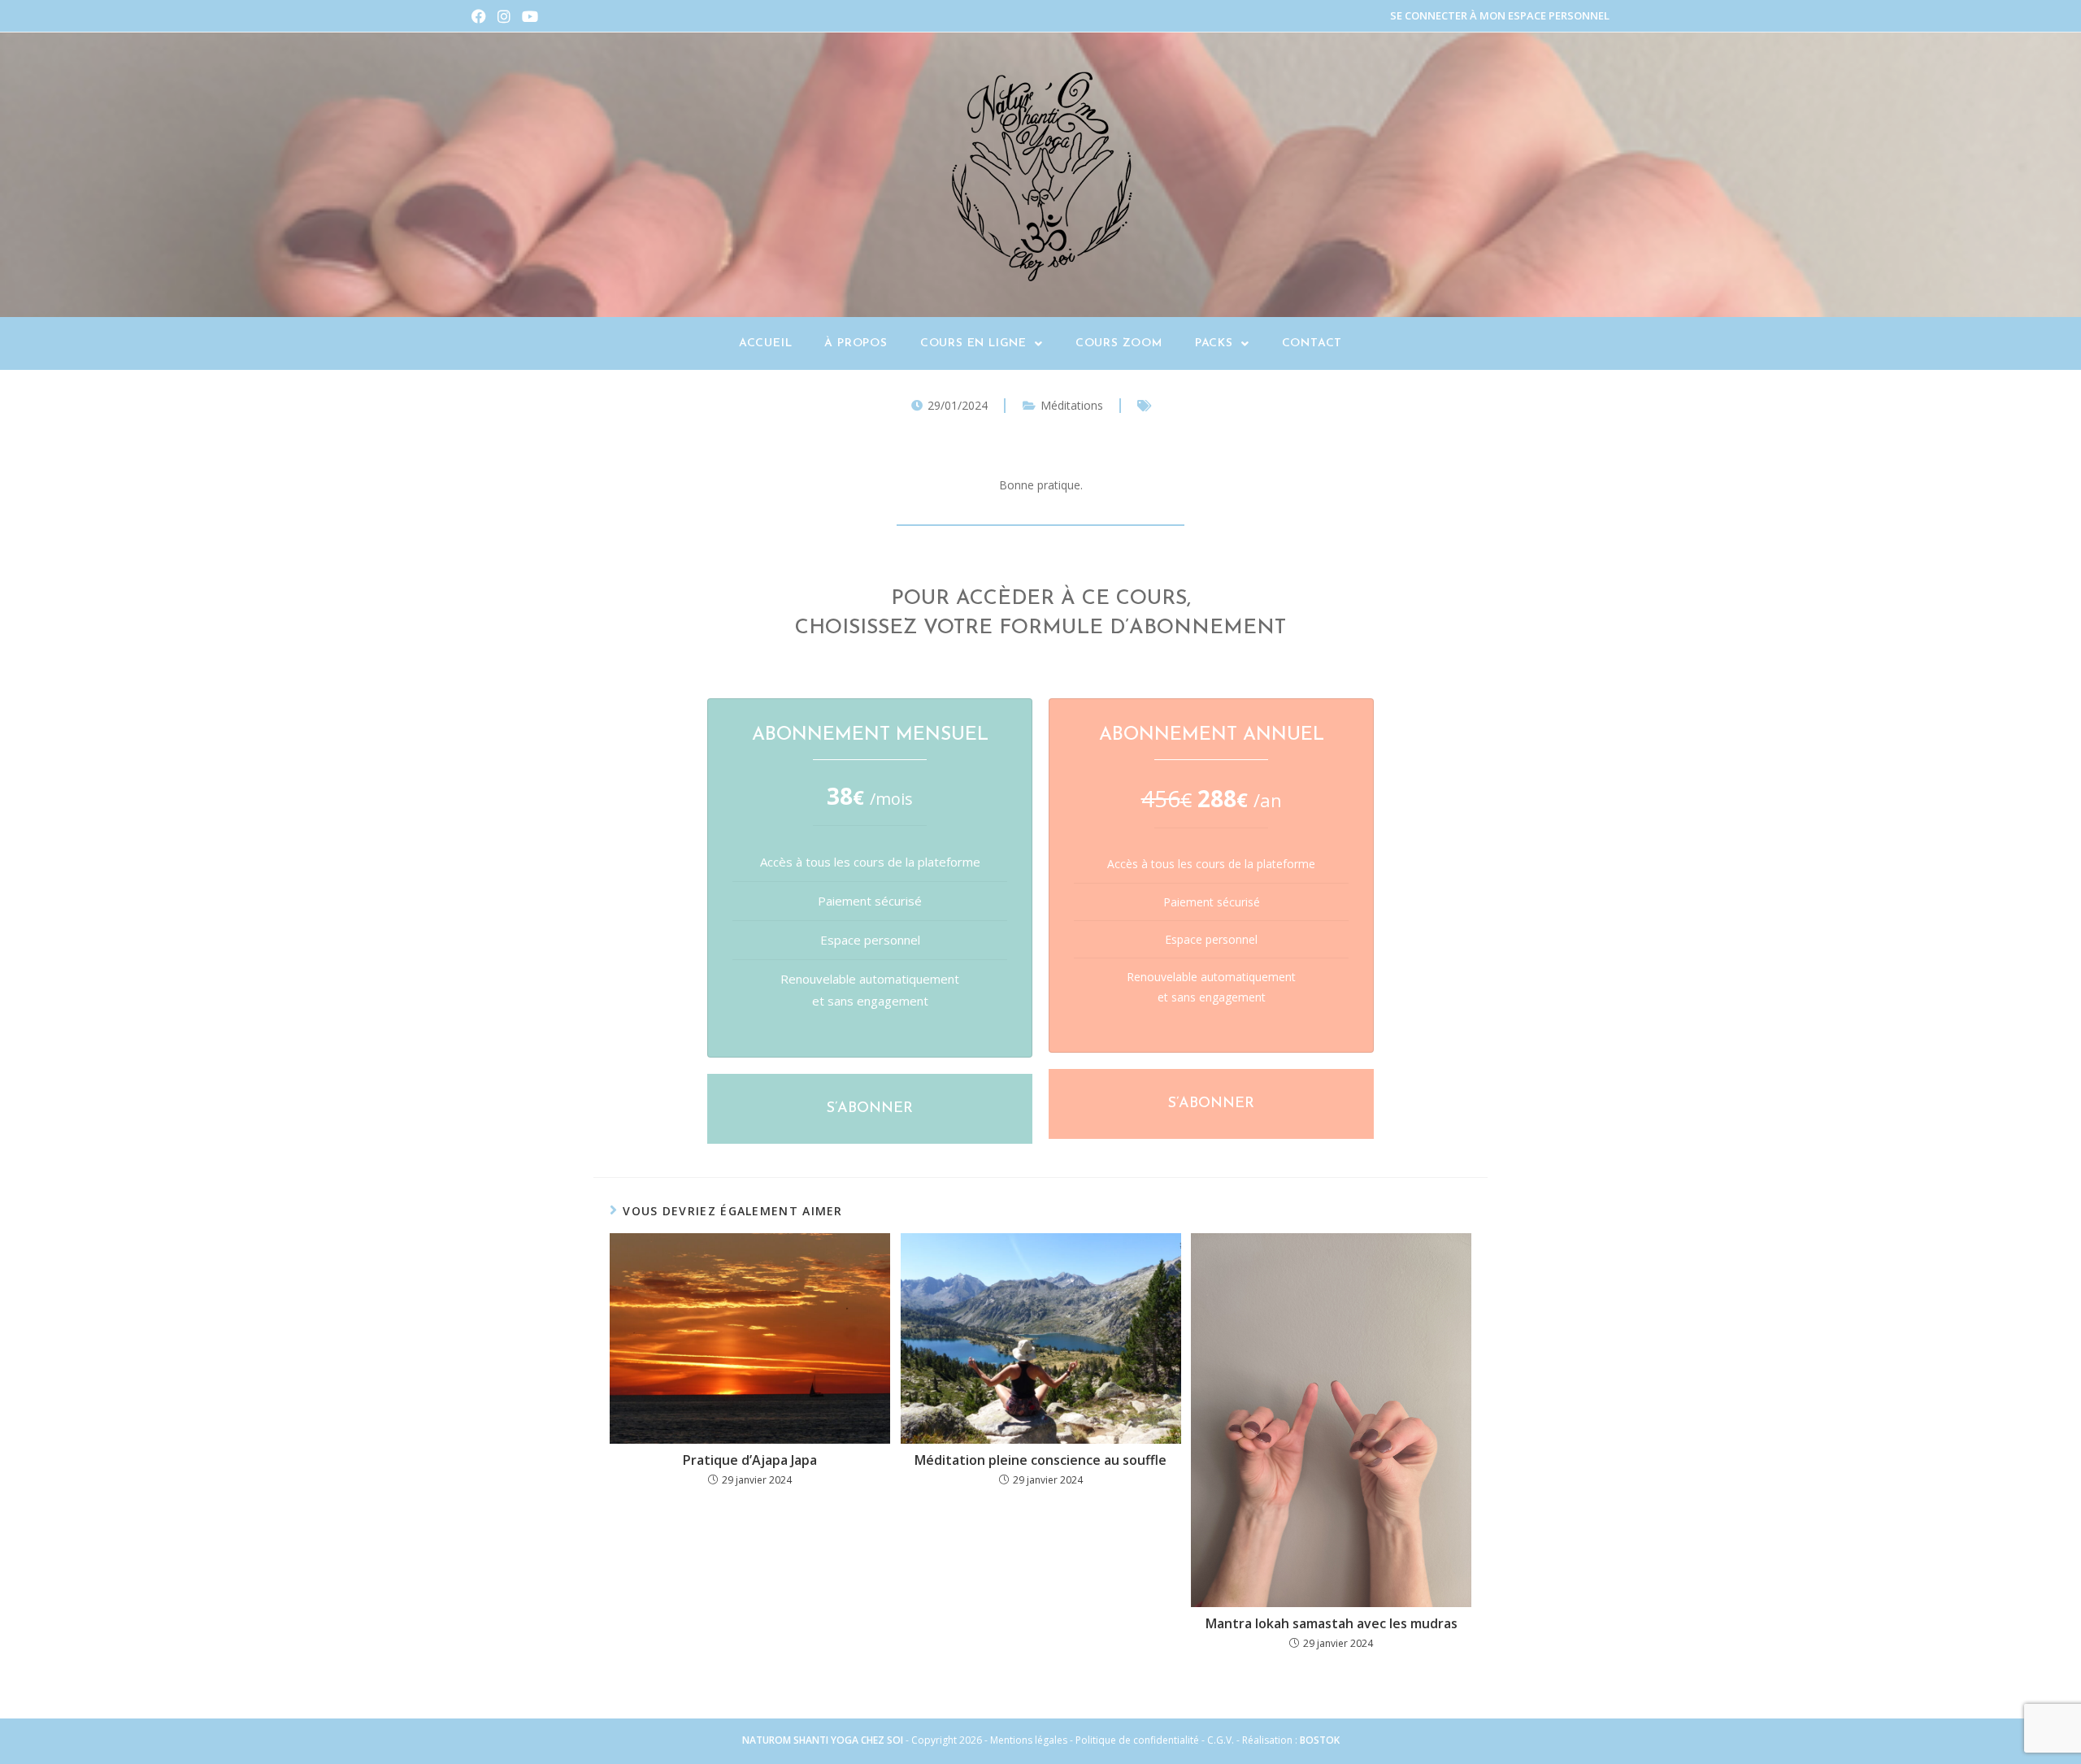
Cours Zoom (1119, 343)
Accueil (766, 343)
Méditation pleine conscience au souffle (1040, 1460)
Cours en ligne (973, 343)
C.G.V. (1222, 1740)
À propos (856, 343)
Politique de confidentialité (1137, 1740)
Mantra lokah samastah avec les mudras (1332, 1623)
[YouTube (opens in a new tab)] (530, 16)
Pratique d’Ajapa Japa (750, 1460)
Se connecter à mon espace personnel (1500, 15)
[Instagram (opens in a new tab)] (504, 16)
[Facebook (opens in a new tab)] (482, 16)
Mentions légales (1029, 1740)
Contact (1312, 343)
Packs (1214, 343)
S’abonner (870, 1109)
